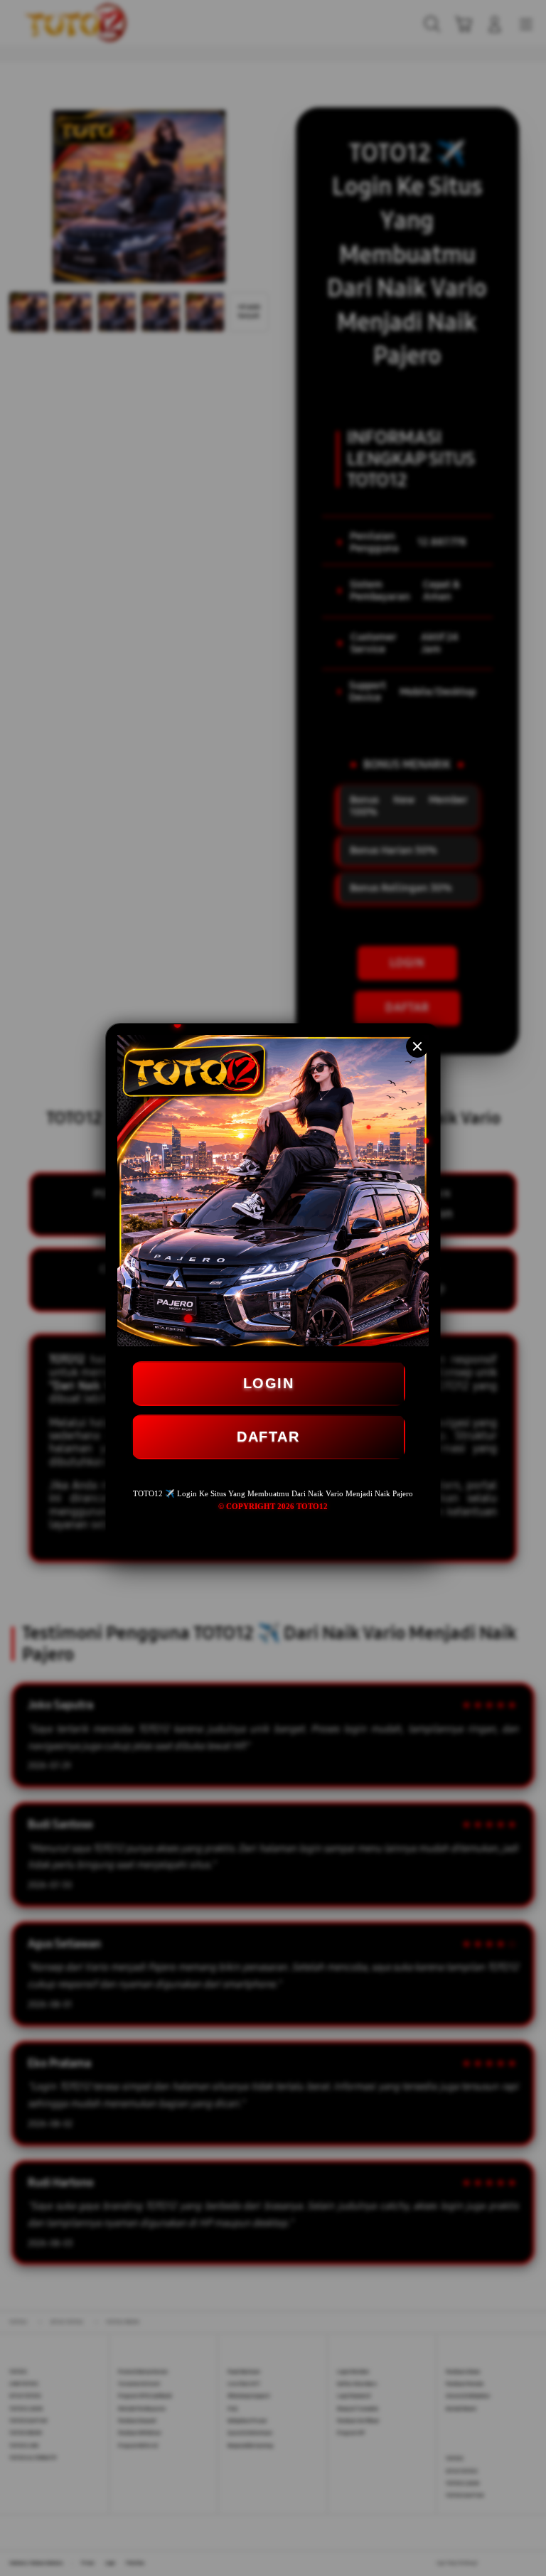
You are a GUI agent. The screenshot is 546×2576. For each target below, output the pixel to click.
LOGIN (269, 1383)
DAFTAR (268, 1437)
